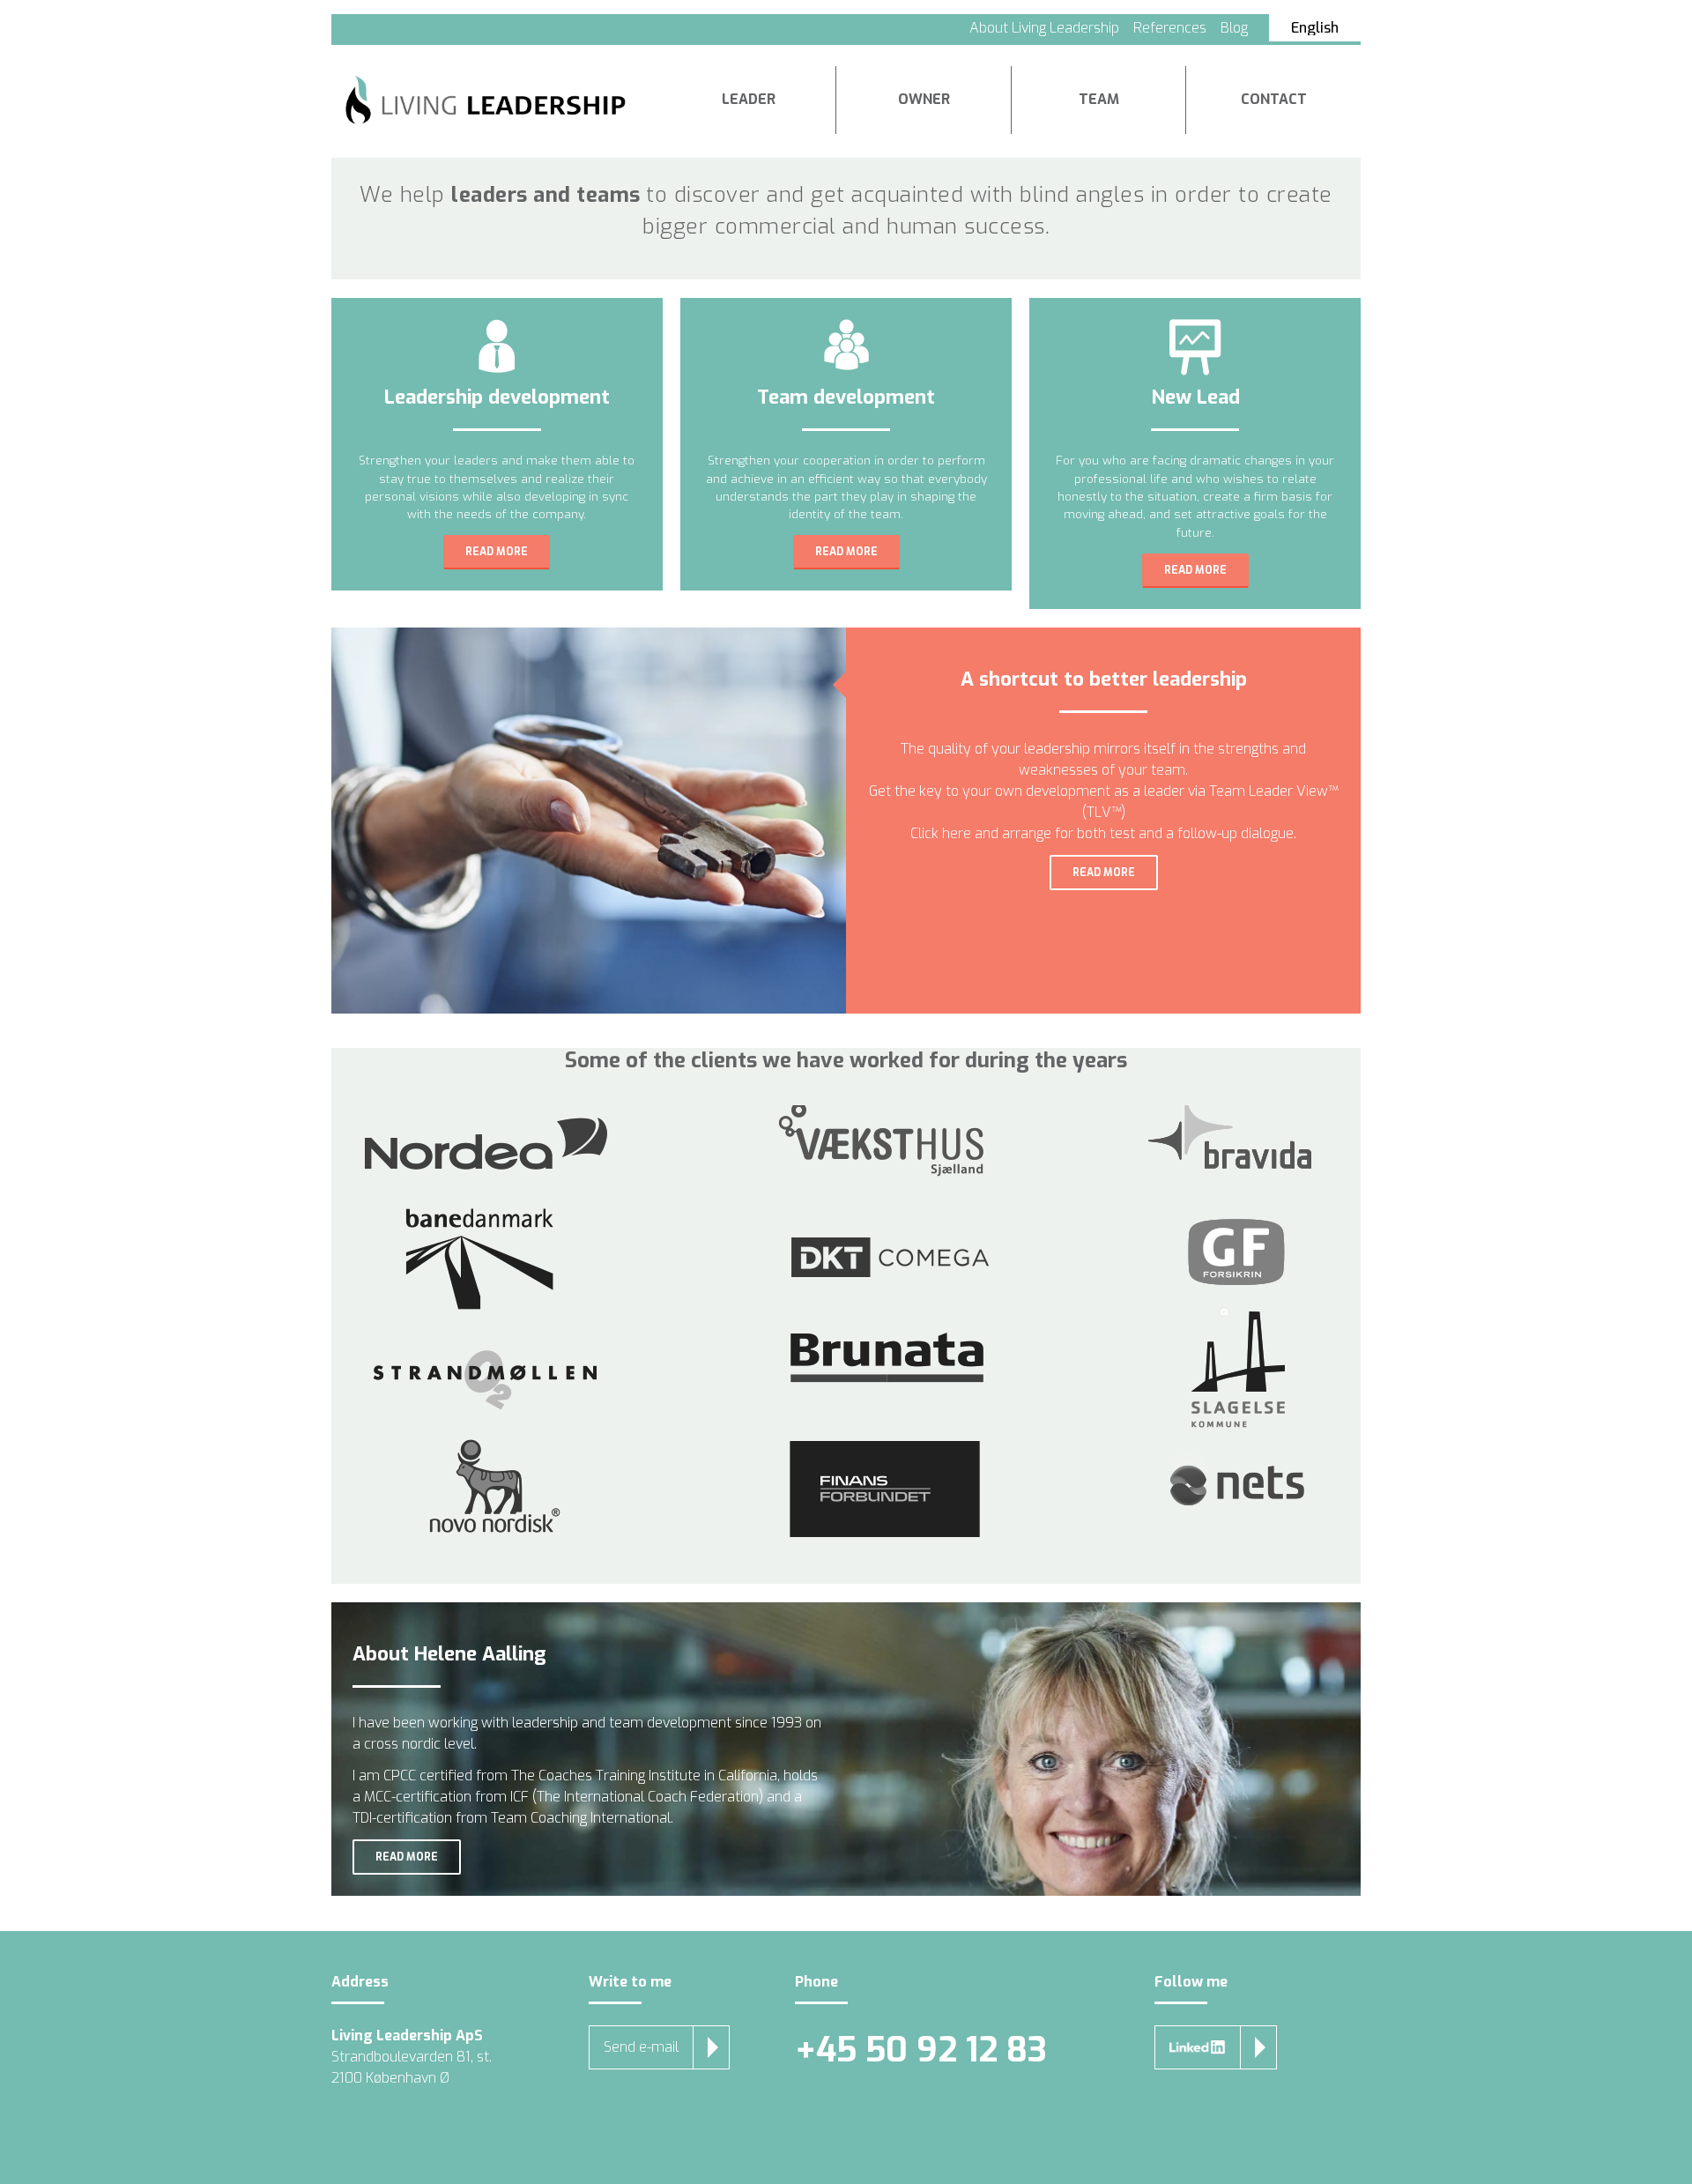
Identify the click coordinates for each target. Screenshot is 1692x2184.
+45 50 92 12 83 (921, 2050)
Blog (1234, 28)
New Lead (1195, 397)
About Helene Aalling (449, 1654)
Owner (924, 99)
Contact (1274, 99)
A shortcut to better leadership (1104, 680)
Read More (497, 552)
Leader (749, 99)
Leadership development (497, 397)
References (1170, 28)
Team (1099, 99)
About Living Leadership (1044, 28)
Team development (846, 397)
